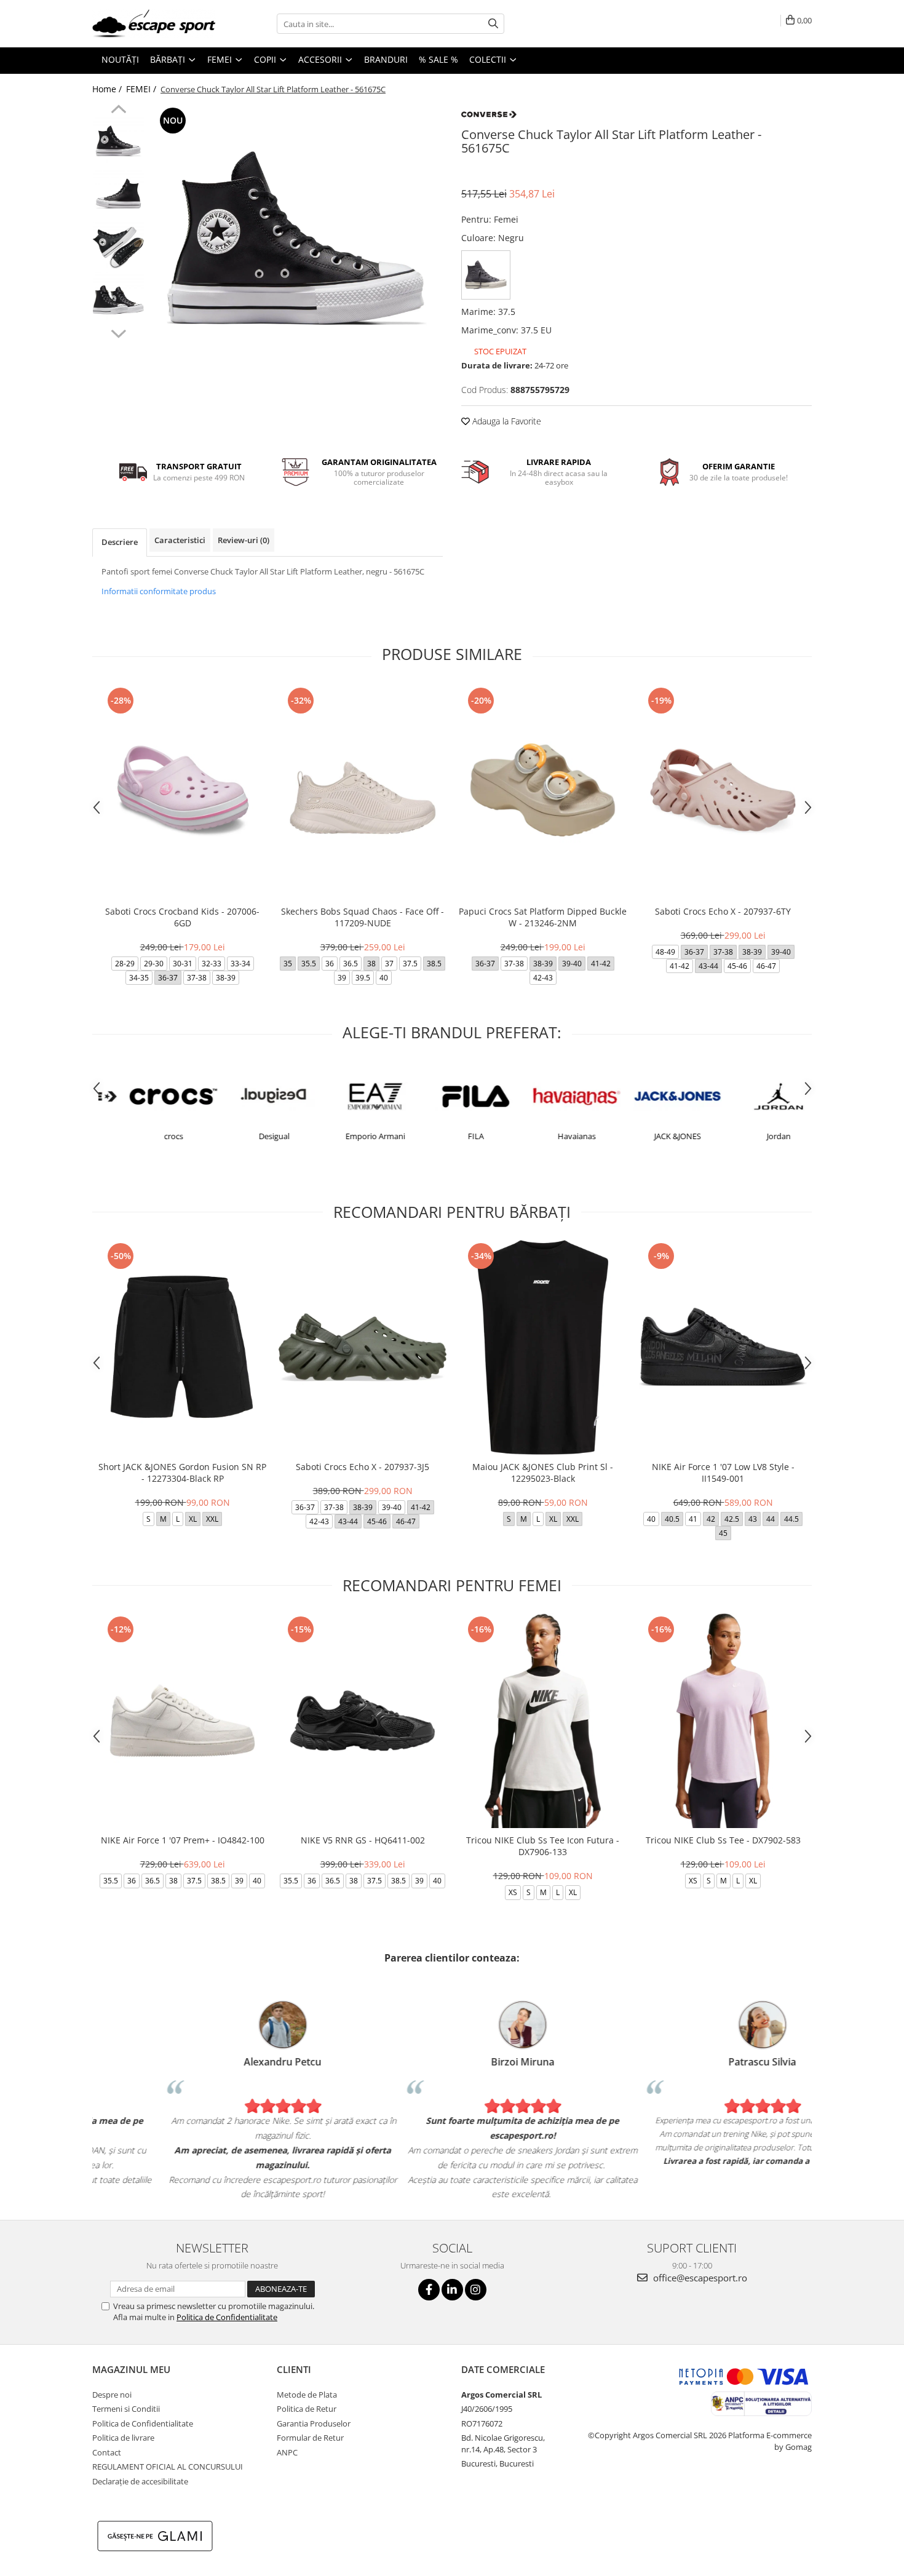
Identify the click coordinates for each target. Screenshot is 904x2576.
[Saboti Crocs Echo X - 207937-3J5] (363, 1347)
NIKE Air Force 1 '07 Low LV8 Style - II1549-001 (723, 1473)
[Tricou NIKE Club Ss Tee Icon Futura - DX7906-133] (543, 1721)
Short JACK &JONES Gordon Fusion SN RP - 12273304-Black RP (182, 1473)
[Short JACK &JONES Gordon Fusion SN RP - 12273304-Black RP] (182, 1347)
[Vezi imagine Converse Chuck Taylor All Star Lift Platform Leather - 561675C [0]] (118, 143)
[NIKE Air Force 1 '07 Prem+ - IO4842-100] (182, 1721)
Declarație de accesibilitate (140, 2481)
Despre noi (112, 2395)
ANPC (287, 2452)
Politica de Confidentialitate (227, 2317)
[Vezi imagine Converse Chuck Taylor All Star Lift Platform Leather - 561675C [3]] (118, 300)
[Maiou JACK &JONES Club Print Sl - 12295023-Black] (543, 1347)
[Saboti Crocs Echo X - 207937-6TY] (723, 792)
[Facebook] (429, 2290)
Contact (107, 2452)
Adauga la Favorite (506, 421)
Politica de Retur (307, 2409)
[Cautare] (493, 24)
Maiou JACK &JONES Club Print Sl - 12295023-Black (543, 1473)
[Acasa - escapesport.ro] (154, 24)
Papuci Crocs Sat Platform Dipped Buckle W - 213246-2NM (543, 917)
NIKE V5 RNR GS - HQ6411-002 (363, 1840)
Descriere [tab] (120, 542)
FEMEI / (142, 89)
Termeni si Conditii (126, 2409)
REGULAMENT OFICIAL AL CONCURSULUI (168, 2467)
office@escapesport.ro (699, 2278)
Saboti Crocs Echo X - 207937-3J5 (363, 1467)
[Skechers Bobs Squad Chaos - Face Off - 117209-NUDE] (363, 792)
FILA (451, 1136)
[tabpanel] (297, 251)
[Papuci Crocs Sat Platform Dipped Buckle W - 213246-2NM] (543, 792)
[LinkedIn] (452, 2290)
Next (118, 332)
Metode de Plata (307, 2395)
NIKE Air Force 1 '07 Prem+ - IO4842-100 (183, 1840)
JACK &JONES (653, 1136)
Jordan (754, 1136)
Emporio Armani (351, 1136)
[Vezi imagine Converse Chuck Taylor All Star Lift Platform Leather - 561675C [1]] (118, 195)
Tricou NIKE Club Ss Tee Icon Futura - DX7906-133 (543, 1846)
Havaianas (552, 1136)
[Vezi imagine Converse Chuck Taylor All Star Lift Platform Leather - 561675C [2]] (118, 248)
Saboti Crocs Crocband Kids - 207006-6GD (182, 917)
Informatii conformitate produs (159, 591)
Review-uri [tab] (244, 540)
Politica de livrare (123, 2438)
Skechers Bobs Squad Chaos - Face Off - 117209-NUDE (363, 917)
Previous (118, 111)
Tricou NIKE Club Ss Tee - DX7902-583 (723, 1840)
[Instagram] (476, 2290)
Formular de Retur (310, 2438)
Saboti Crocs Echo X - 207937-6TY (723, 911)
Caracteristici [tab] (180, 540)
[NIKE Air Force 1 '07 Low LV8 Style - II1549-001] (723, 1347)
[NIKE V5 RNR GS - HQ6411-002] (363, 1721)
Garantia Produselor (314, 2423)
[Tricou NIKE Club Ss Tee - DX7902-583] (723, 1721)
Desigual (250, 1136)
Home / (108, 89)
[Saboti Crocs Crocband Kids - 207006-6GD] (182, 792)
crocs (149, 1136)
